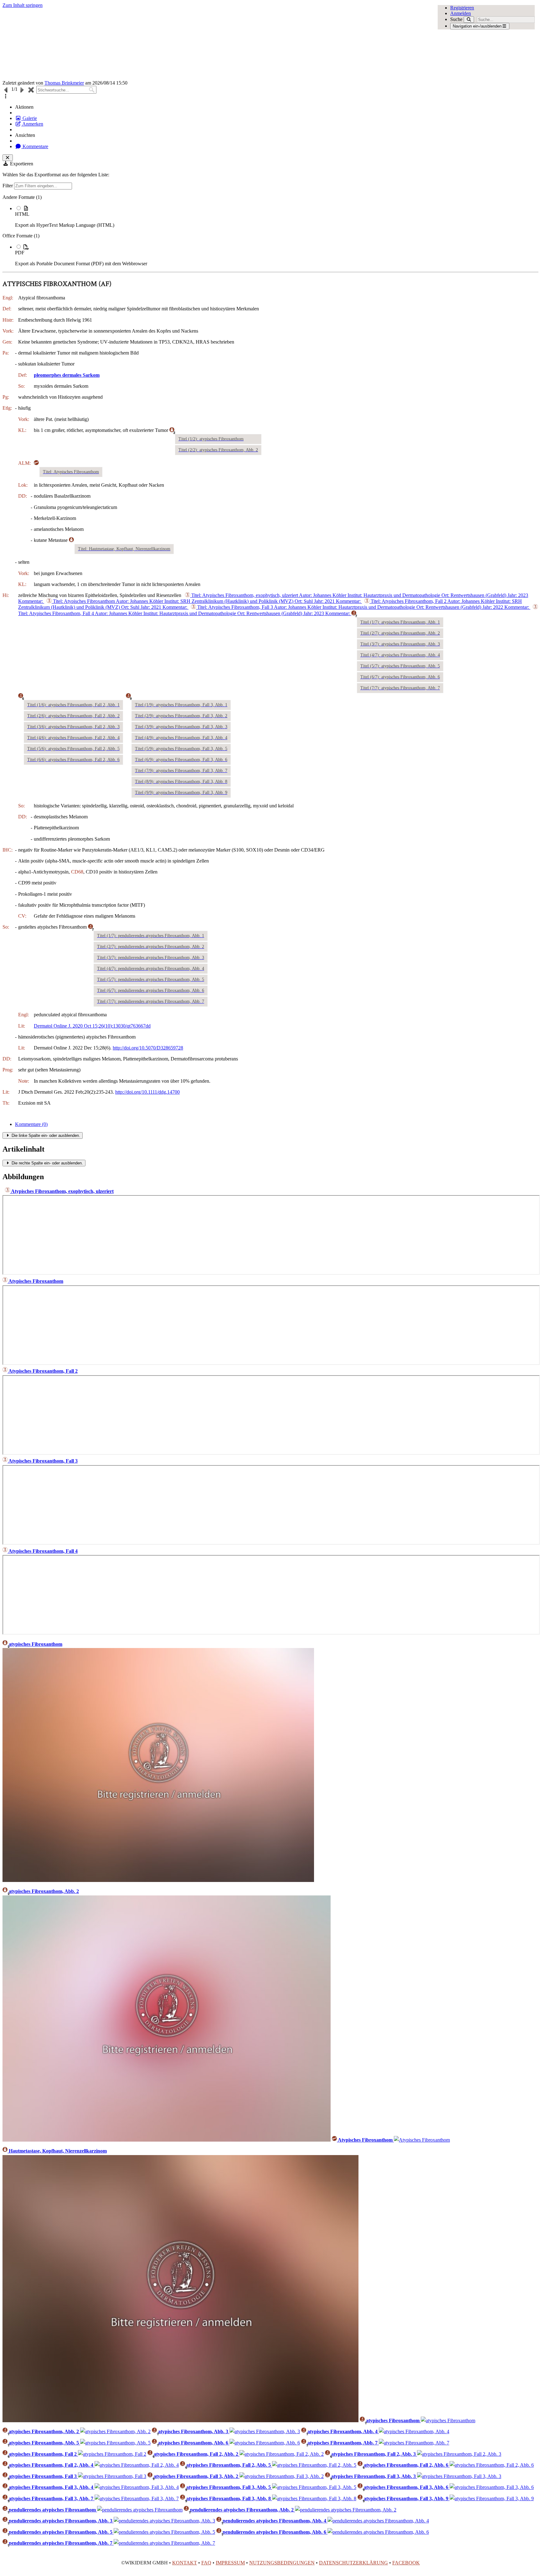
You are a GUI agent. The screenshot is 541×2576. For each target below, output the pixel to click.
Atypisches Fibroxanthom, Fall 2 (43, 1371)
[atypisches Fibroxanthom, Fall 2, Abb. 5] (314, 2465)
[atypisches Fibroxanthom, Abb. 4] (414, 2431)
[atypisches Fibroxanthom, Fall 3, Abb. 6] (492, 2487)
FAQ (206, 2563)
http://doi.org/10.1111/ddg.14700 (147, 1092)
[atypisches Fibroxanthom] (158, 1880)
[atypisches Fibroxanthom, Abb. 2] (167, 2140)
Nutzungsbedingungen (282, 2563)
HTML (22, 214)
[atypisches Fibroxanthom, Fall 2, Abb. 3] (459, 2454)
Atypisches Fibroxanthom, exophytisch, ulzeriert (62, 1191)
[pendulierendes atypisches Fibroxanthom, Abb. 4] (378, 2521)
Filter (8, 186)
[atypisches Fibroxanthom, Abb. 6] (265, 2443)
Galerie (29, 118)
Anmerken (32, 124)
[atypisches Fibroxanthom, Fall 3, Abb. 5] (314, 2487)
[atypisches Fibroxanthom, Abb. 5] (115, 2443)
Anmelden (461, 13)
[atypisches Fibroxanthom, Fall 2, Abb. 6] (492, 2465)
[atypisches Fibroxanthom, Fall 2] (112, 2454)
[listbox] (270, 231)
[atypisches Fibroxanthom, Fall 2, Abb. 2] (282, 2454)
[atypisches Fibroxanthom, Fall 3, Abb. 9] (492, 2498)
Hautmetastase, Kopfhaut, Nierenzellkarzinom (57, 2151)
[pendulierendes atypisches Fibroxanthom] (140, 2510)
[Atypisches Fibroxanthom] (422, 2140)
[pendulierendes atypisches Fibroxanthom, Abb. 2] (346, 2510)
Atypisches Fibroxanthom (35, 1281)
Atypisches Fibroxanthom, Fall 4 (43, 1551)
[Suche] (469, 20)
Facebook (406, 2563)
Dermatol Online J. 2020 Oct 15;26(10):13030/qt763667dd (92, 1026)
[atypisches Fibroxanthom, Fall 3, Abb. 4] (137, 2487)
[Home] (217, 44)
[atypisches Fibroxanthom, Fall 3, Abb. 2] (282, 2476)
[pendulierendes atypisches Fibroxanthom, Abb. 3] (164, 2521)
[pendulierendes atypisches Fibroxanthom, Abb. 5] (164, 2532)
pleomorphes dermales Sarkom (67, 375)
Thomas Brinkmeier (64, 83)
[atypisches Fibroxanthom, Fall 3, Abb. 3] (459, 2476)
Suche (456, 19)
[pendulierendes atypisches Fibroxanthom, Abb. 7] (164, 2543)
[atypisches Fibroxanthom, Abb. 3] (265, 2431)
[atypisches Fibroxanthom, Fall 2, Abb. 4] (137, 2465)
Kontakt (185, 2563)
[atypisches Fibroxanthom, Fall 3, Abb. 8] (314, 2498)
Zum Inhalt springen (23, 5)
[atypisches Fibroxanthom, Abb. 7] (414, 2443)
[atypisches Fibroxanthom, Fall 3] (112, 2476)
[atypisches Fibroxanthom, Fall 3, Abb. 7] (137, 2498)
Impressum (230, 2563)
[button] (6, 96)
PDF (20, 253)
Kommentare (35, 146)
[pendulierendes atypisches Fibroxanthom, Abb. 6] (378, 2532)
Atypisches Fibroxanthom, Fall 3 (43, 1461)
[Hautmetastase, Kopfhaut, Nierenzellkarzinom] (180, 2421)
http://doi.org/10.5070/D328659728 (148, 1048)
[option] (277, 217)
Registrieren (462, 8)
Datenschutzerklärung (353, 2563)
